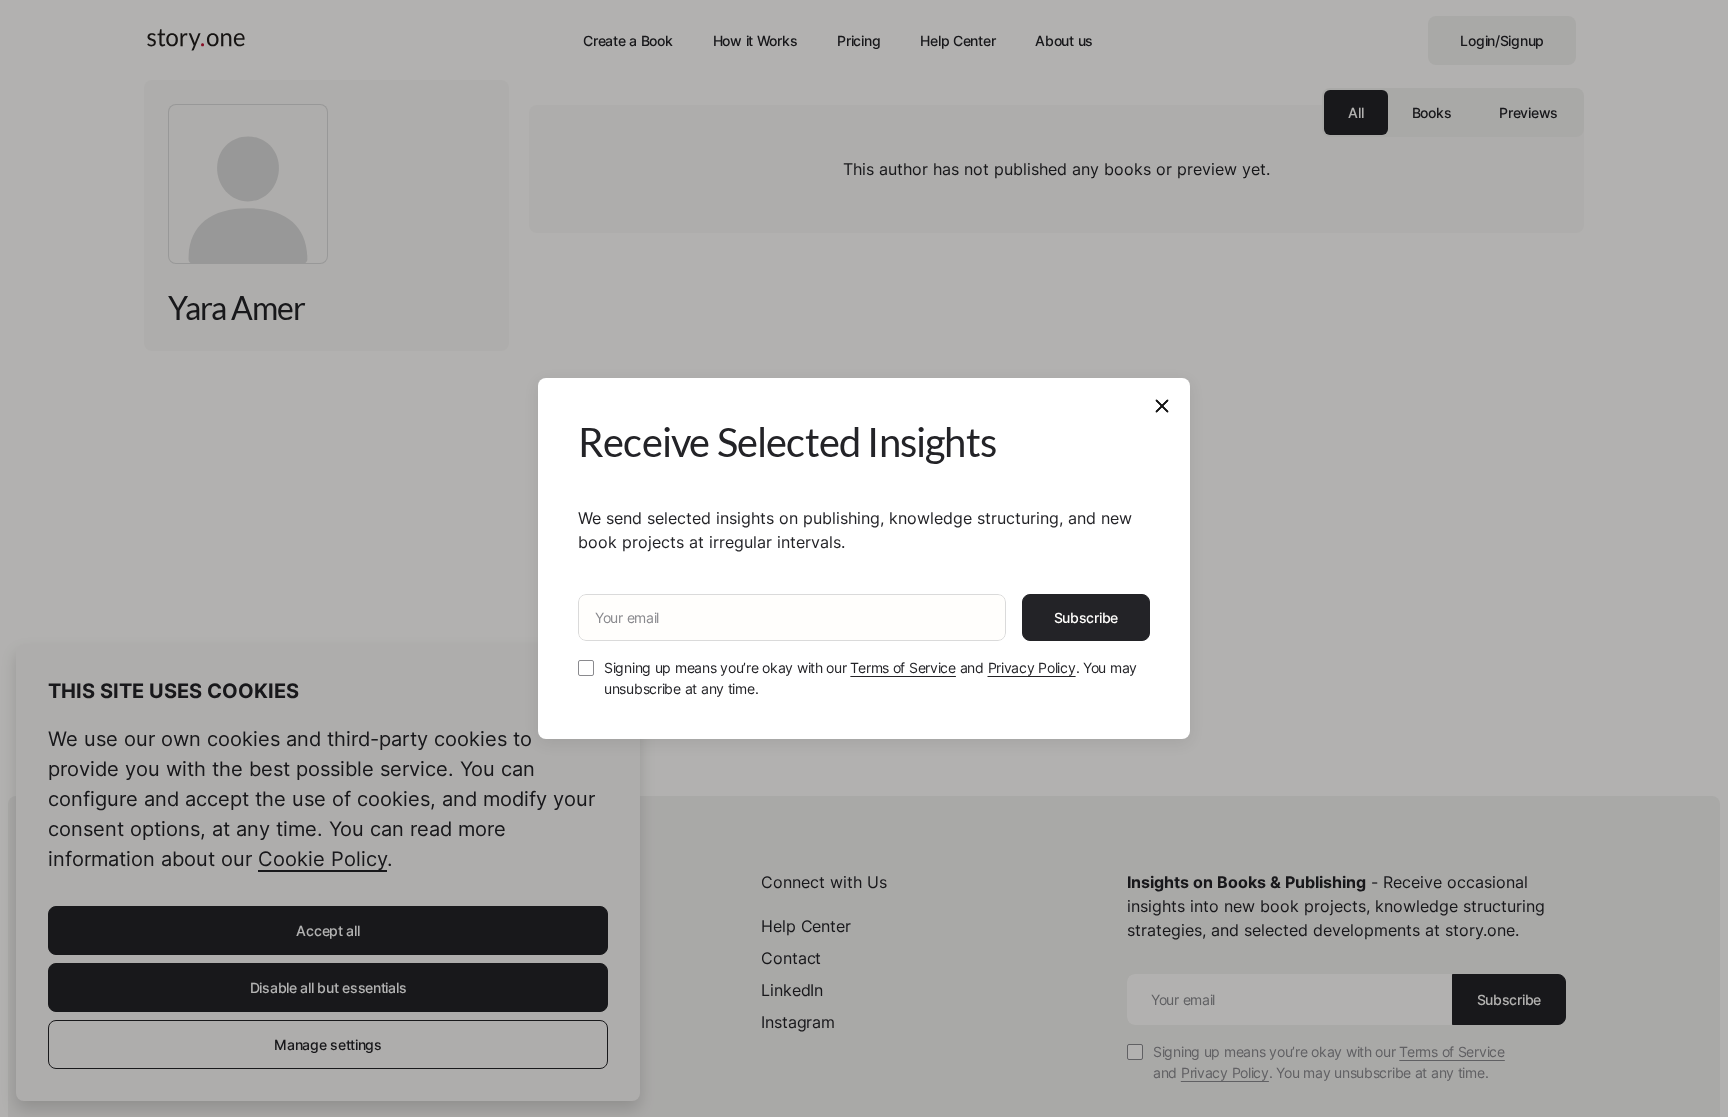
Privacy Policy (1032, 667)
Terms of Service (903, 667)
